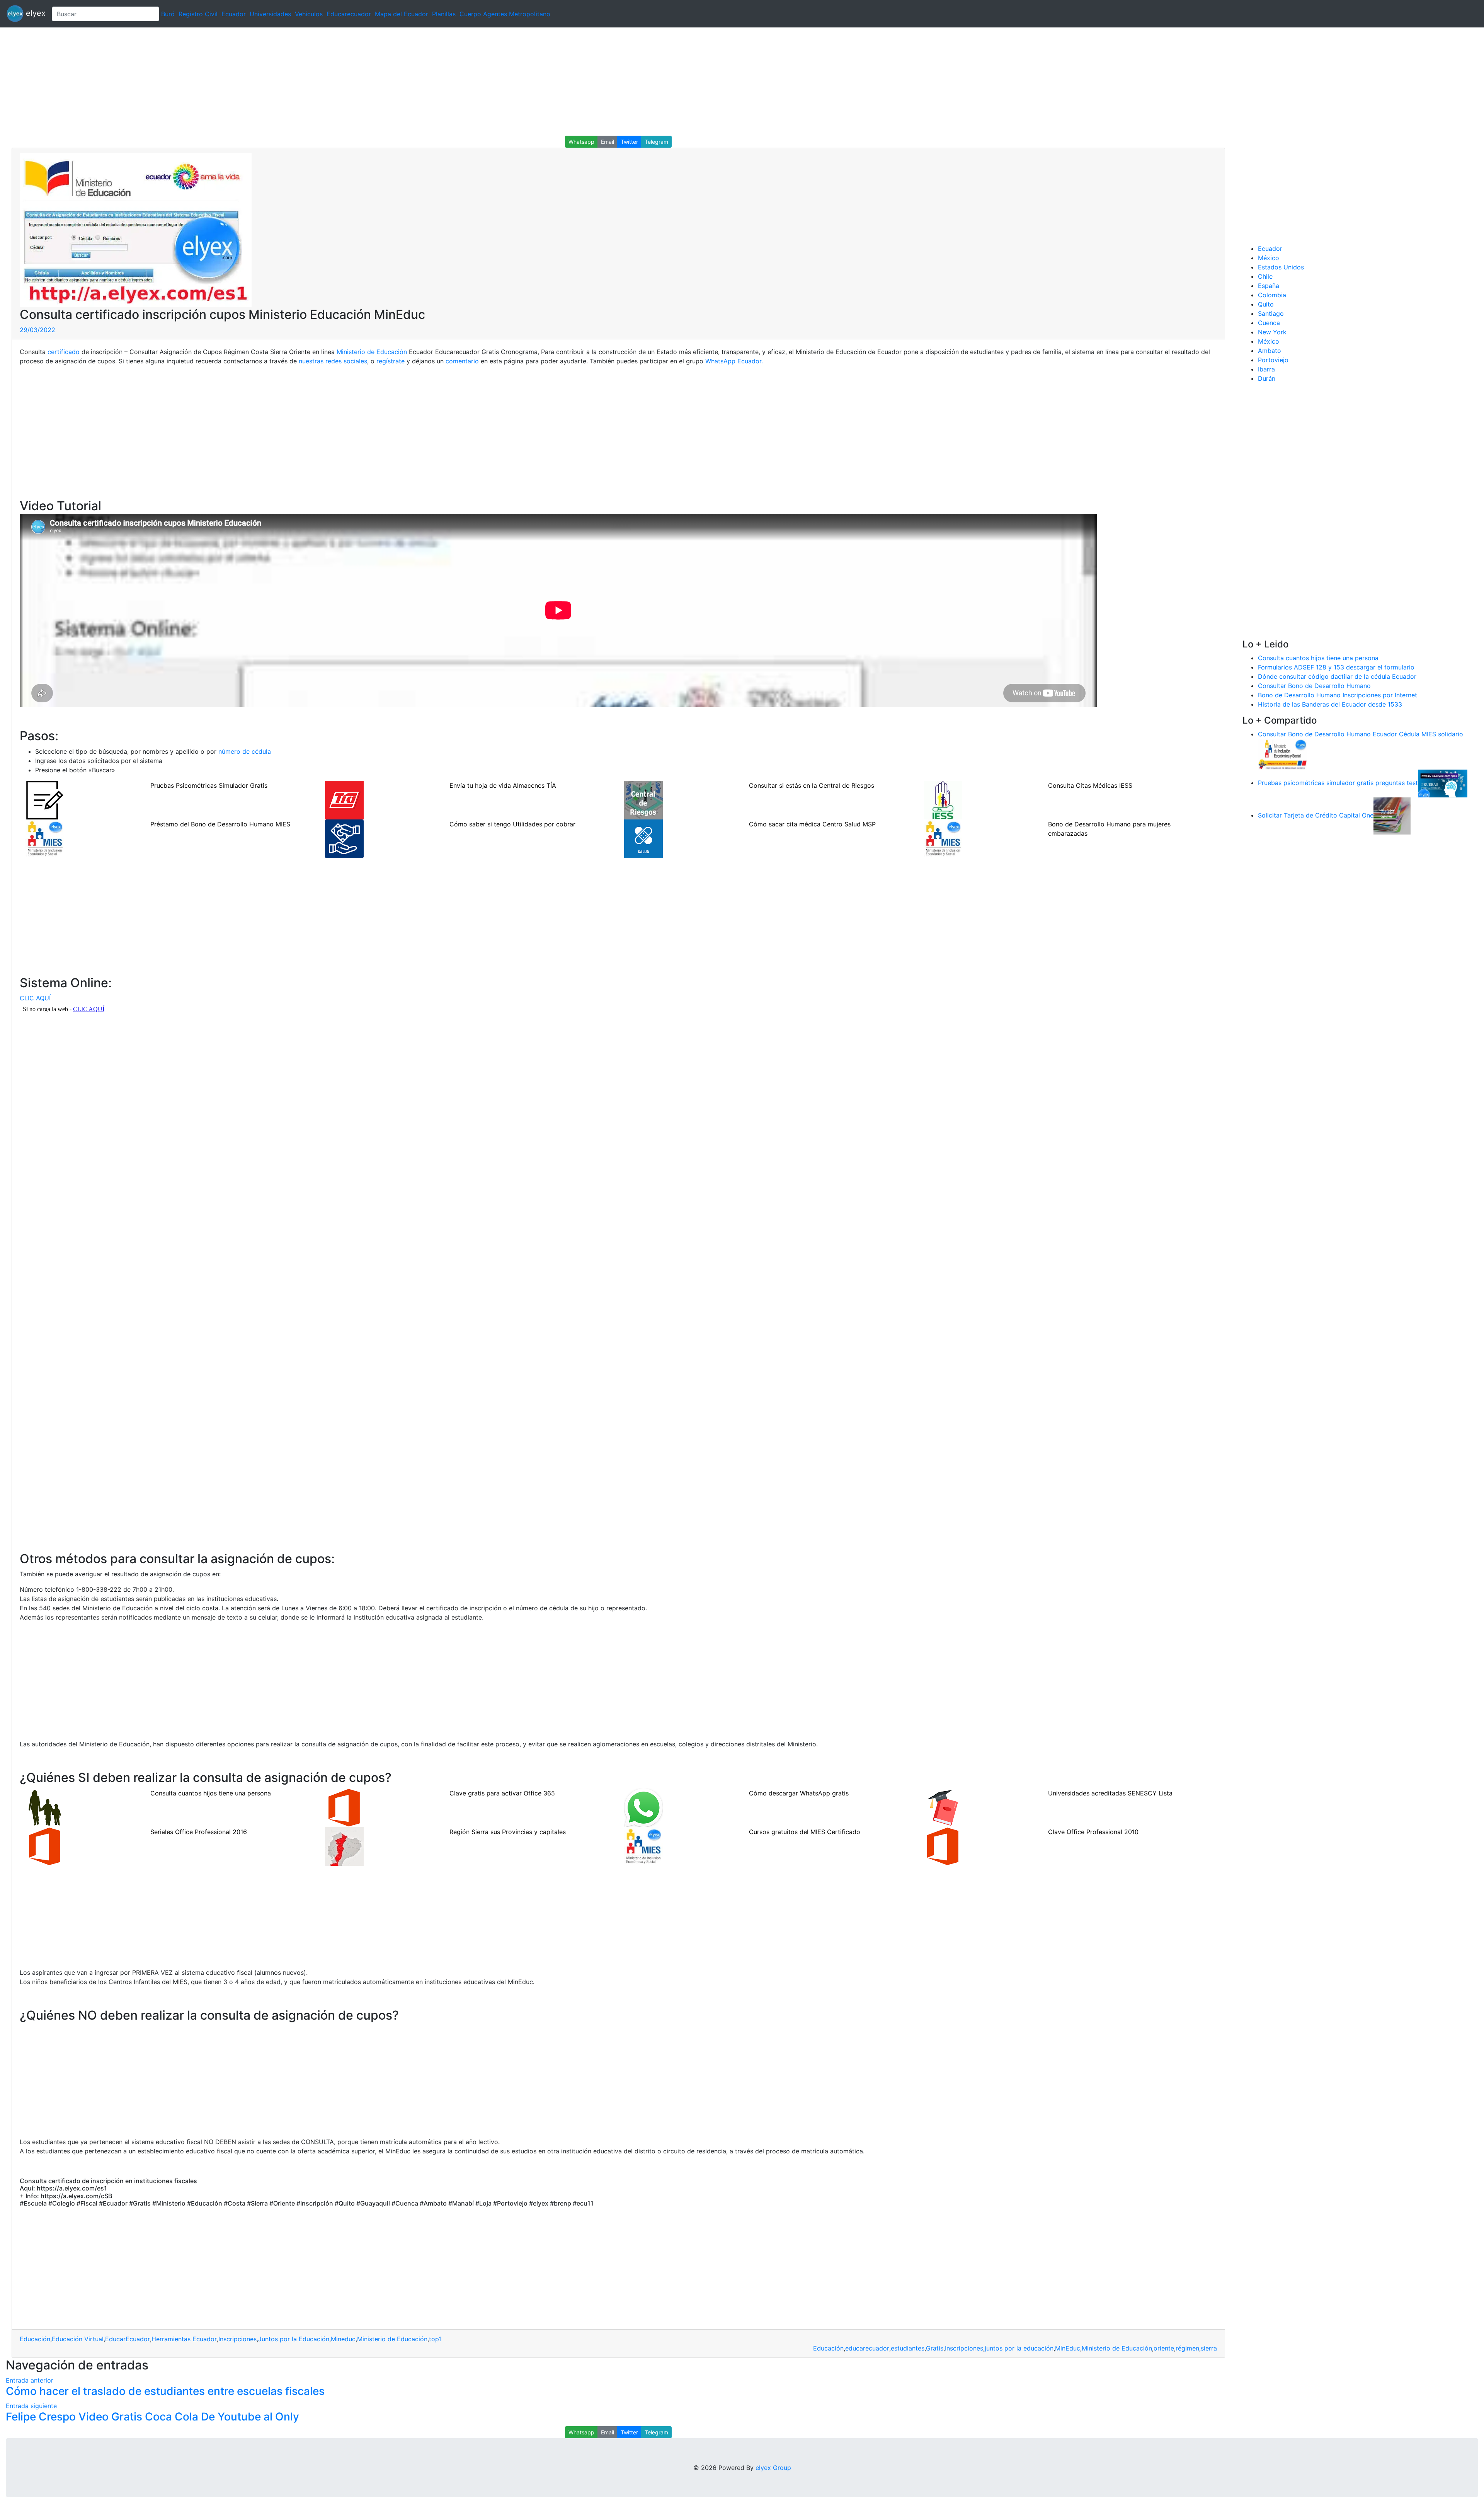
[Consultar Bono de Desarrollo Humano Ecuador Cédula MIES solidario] (1283, 753)
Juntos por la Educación (294, 2339)
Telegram (656, 142)
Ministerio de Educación (372, 352)
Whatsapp (581, 142)
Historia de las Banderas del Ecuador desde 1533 (1330, 704)
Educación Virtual (78, 2339)
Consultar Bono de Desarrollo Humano (1314, 686)
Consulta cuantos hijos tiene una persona (1318, 658)
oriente (1164, 2348)
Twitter (629, 142)
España (1269, 286)
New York (1272, 332)
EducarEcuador (128, 2339)
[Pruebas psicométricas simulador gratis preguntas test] (1443, 783)
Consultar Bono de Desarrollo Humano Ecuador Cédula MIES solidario (1361, 734)
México (1269, 258)
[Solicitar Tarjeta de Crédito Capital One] (1392, 815)
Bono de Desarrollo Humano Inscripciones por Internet (1338, 695)
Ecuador (234, 14)
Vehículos (309, 14)
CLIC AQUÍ (35, 998)
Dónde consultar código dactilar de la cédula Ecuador (1337, 676)
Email (608, 142)
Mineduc (343, 2339)
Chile (1265, 276)
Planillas (444, 14)
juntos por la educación (1019, 2348)
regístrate (391, 361)
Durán (1267, 378)
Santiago (1271, 313)
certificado (64, 352)
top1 (435, 2339)
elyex (35, 13)
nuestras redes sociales (333, 361)
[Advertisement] (232, 82)
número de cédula (245, 751)
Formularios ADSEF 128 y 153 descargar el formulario (1336, 667)
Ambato (1270, 351)
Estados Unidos (1281, 267)
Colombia (1272, 295)
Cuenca (1269, 323)
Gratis (935, 2348)
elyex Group (773, 2468)
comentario (462, 361)
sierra (1209, 2348)
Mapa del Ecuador (402, 14)
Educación (35, 2339)
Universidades (270, 14)
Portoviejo (1273, 360)
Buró (168, 14)
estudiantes (908, 2348)
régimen (1187, 2348)
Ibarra (1266, 369)
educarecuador (867, 2348)
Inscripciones (237, 2339)
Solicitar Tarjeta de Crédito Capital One (1316, 815)
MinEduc (1068, 2348)
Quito (1266, 304)
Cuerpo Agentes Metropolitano (505, 14)
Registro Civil (198, 14)
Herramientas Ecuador (184, 2339)
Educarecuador (349, 14)
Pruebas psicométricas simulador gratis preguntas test (1338, 783)
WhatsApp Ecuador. (734, 361)
